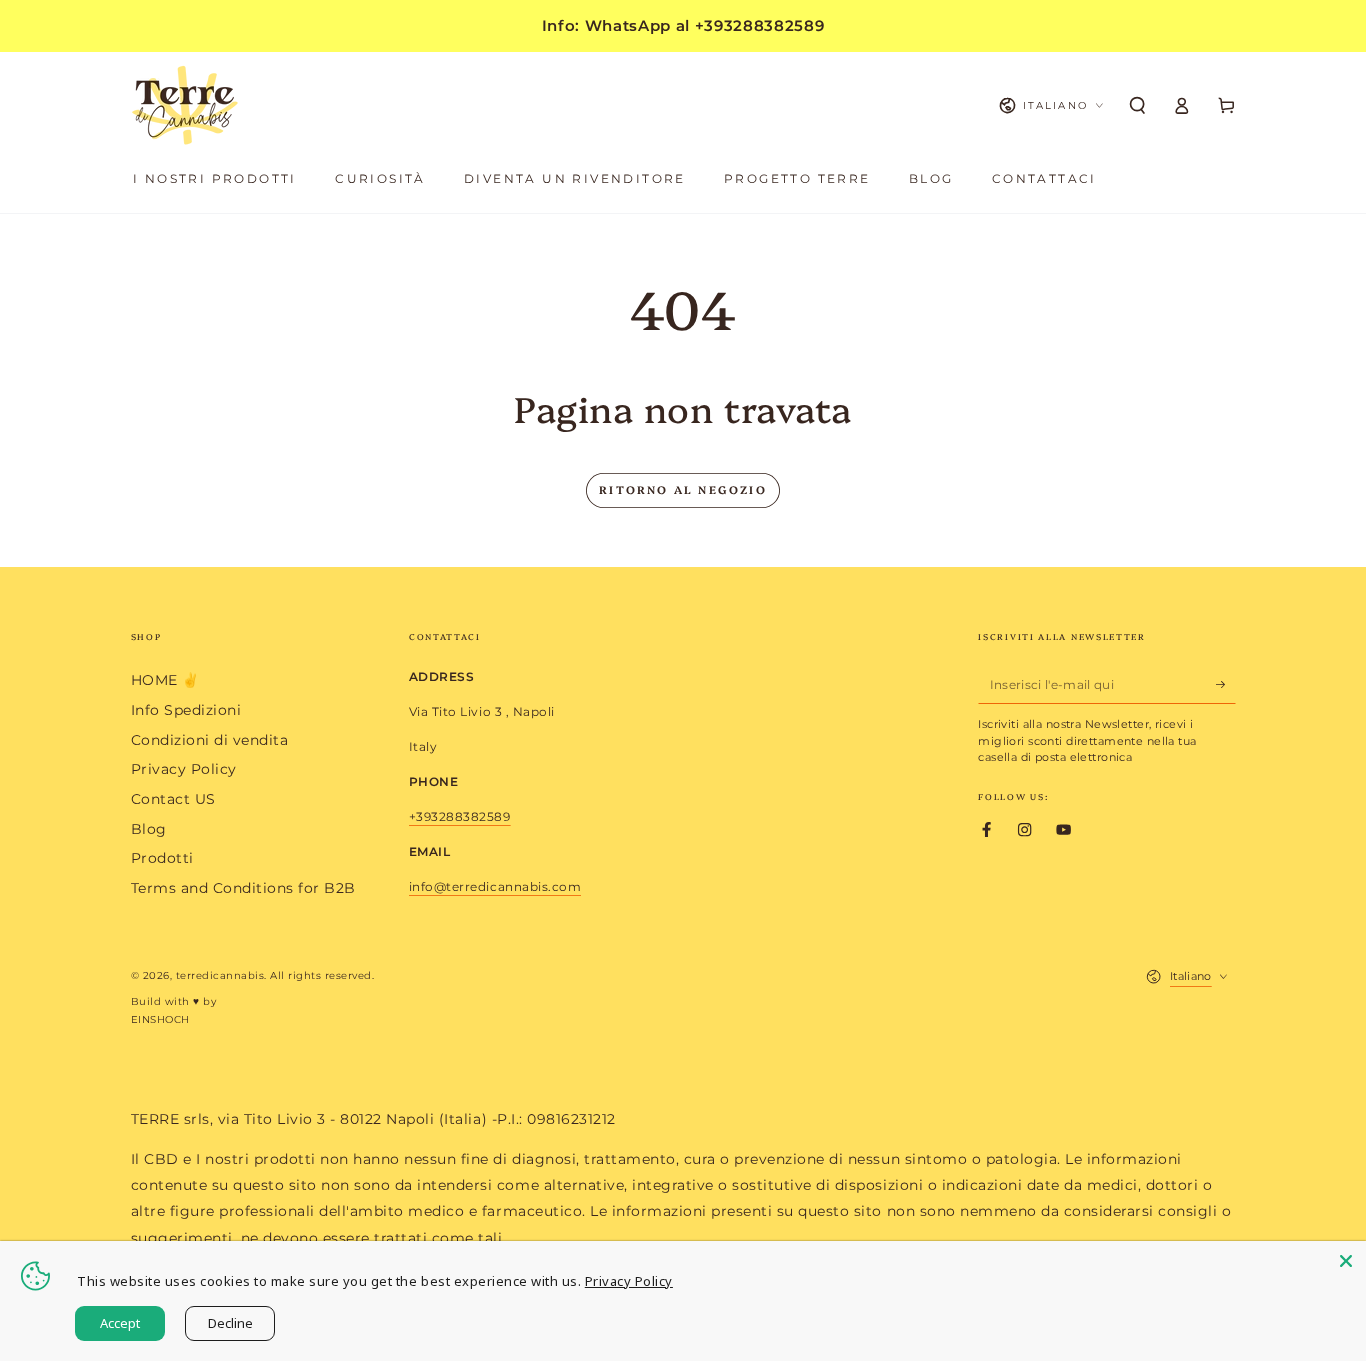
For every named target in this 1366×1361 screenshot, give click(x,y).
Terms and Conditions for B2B (243, 888)
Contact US (173, 799)
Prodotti (162, 858)
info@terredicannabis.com (495, 886)
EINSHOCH (160, 1019)
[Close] (1346, 1261)
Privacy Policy (184, 769)
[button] (1138, 105)
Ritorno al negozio (683, 489)
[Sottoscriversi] (1226, 683)
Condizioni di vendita (210, 740)
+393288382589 (460, 816)
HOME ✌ (165, 680)
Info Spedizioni (186, 710)
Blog (149, 829)
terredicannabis (220, 975)
